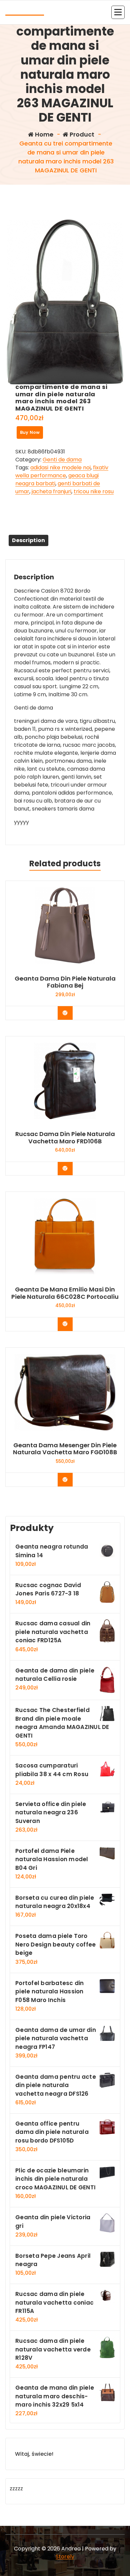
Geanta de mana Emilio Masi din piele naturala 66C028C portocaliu (65, 1293)
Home (43, 134)
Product (81, 134)
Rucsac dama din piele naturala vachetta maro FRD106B (65, 1138)
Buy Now (30, 432)
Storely (65, 2557)
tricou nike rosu (94, 491)
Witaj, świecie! (34, 2454)
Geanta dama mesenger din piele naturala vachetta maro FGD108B (65, 1449)
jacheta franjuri (51, 491)
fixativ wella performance (62, 472)
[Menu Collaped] (118, 12)
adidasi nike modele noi (60, 468)
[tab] (28, 540)
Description (28, 540)
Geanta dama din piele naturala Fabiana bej (65, 982)
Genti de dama (62, 460)
